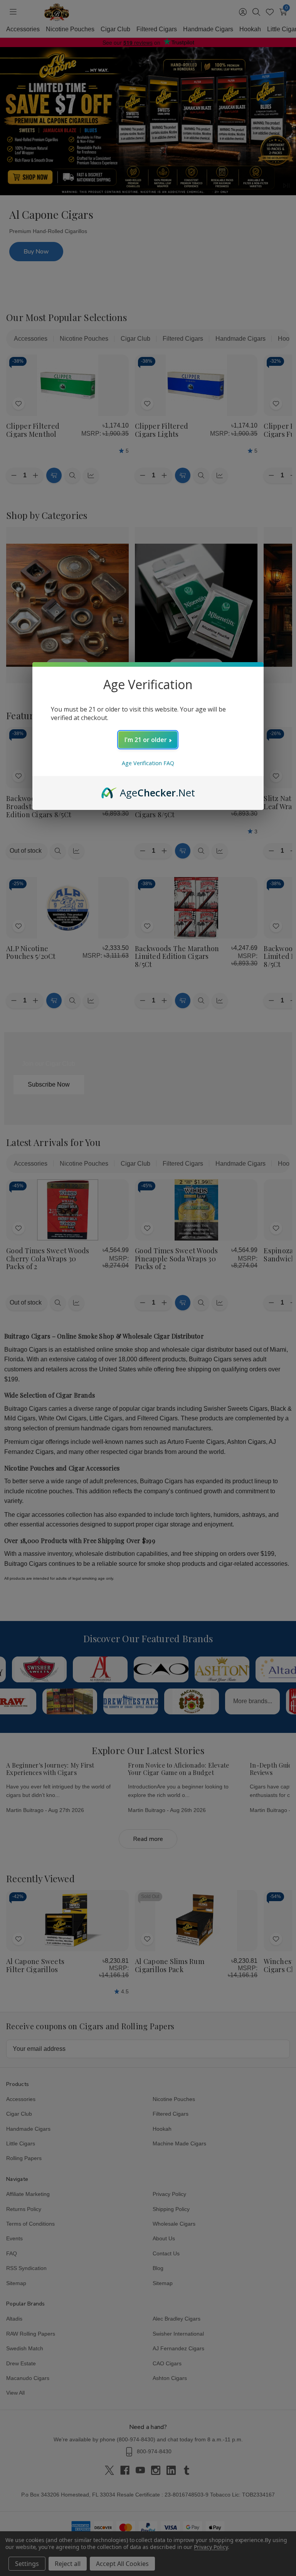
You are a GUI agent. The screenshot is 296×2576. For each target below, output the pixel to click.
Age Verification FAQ (148, 763)
